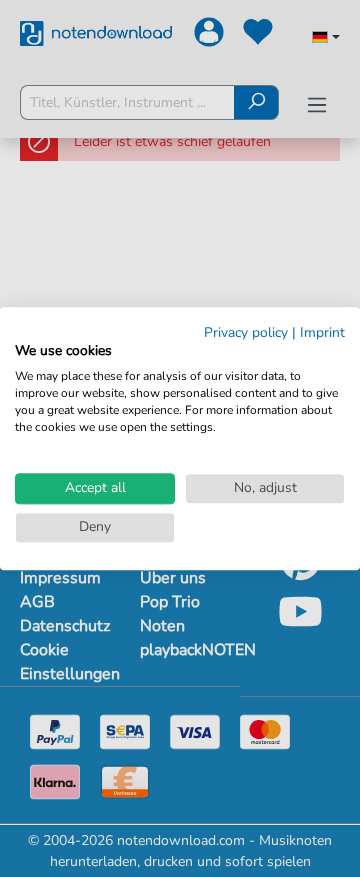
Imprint (322, 332)
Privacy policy (246, 332)
